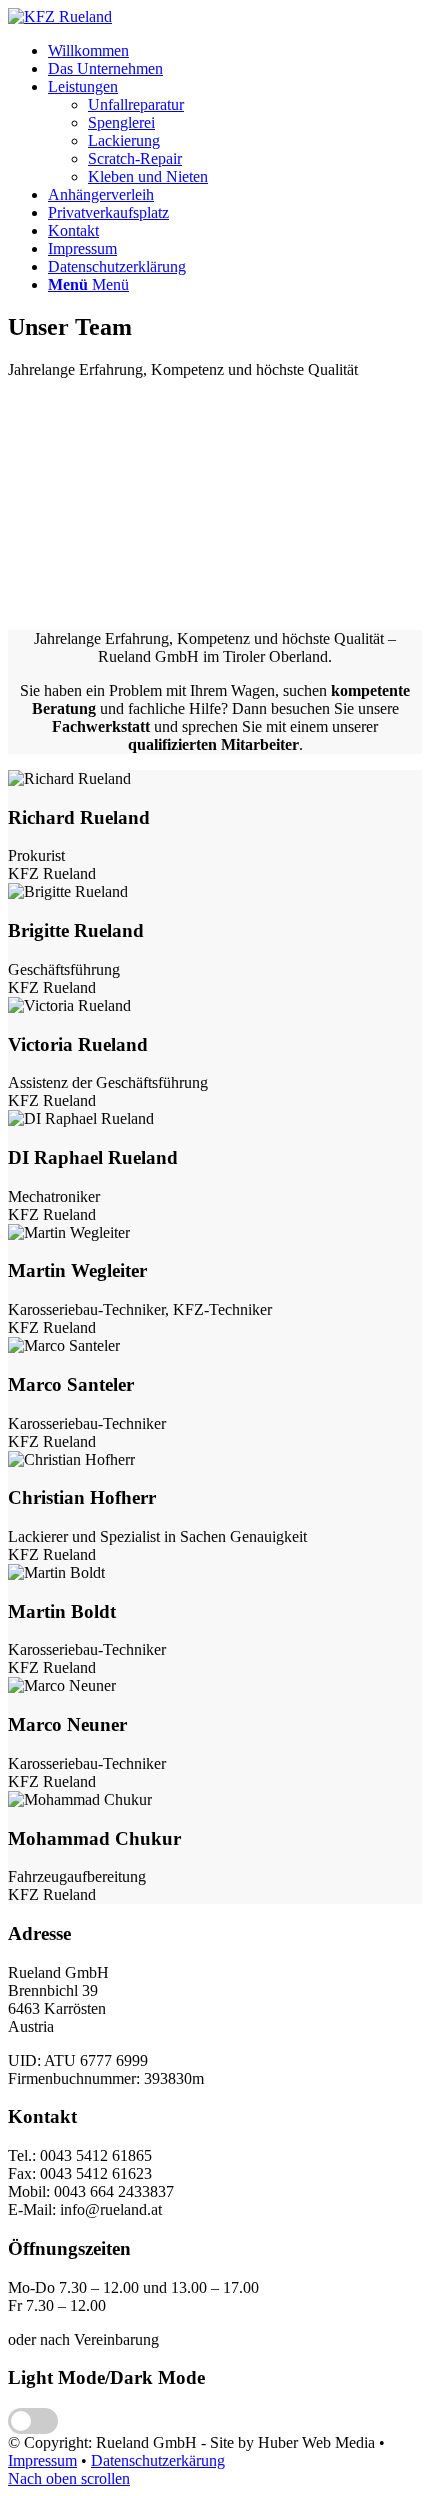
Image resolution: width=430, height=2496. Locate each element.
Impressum (42, 2460)
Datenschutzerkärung (158, 2460)
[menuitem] (235, 51)
